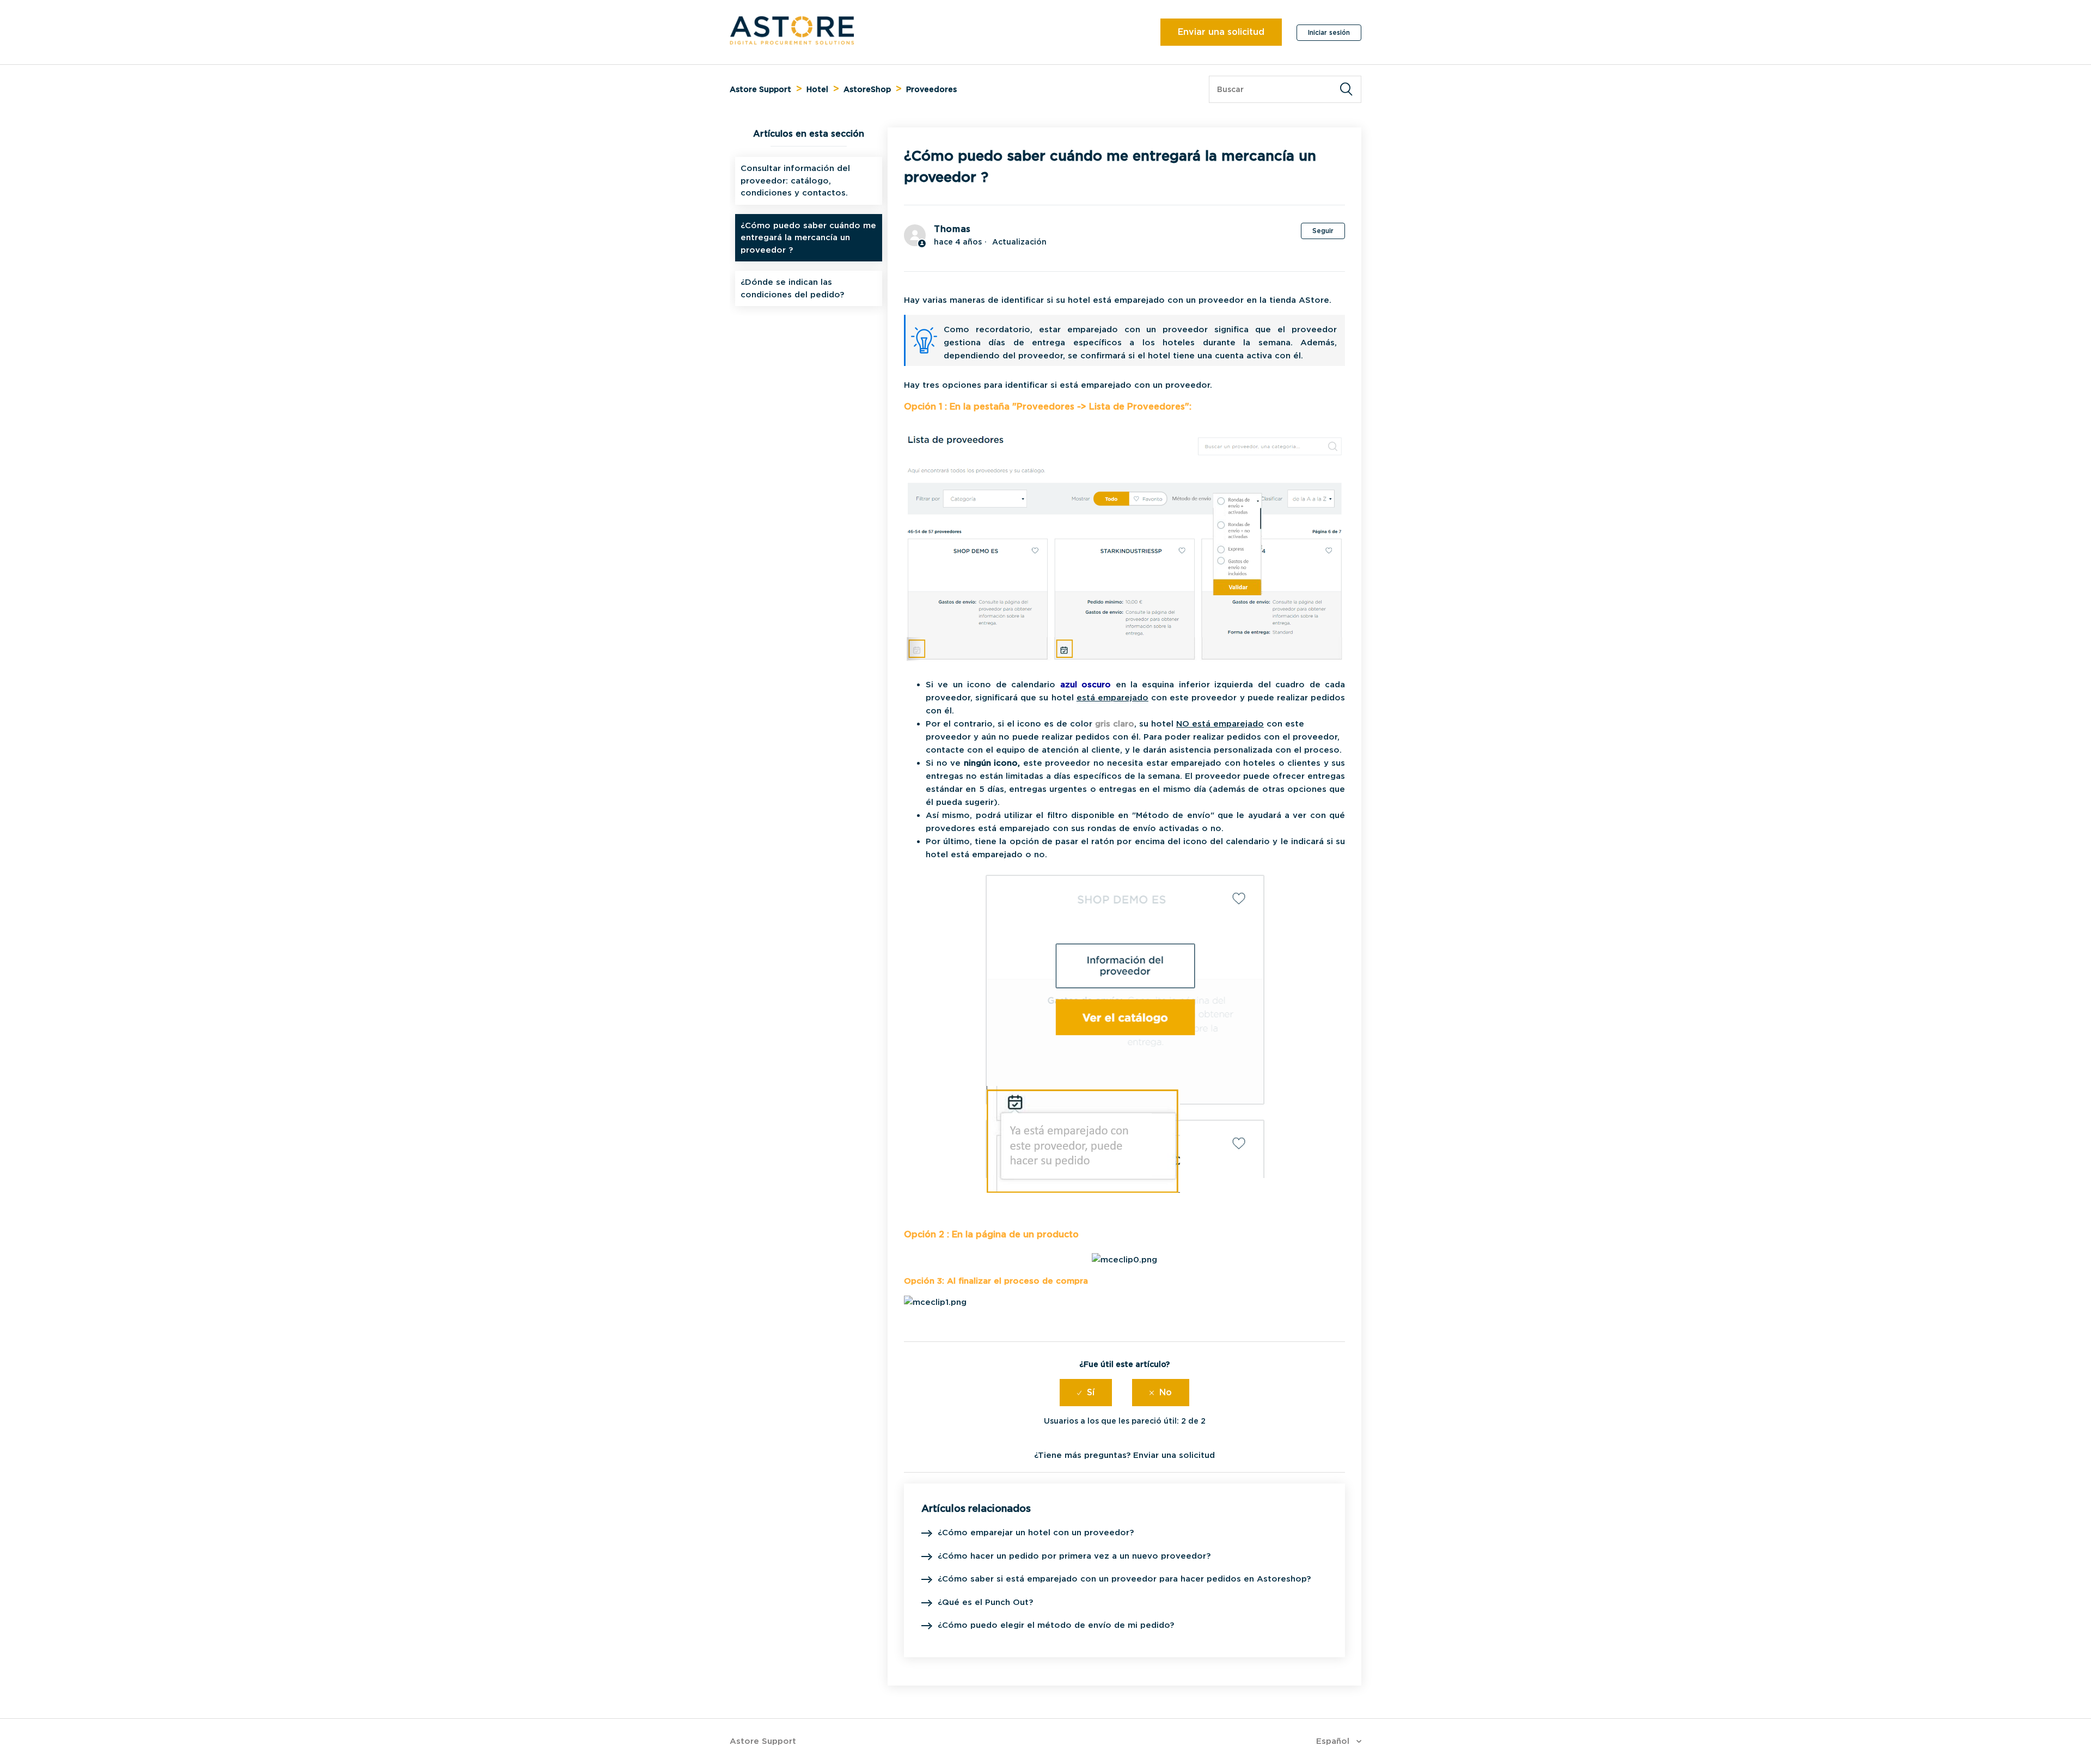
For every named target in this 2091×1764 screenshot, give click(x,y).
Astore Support (760, 89)
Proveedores (931, 89)
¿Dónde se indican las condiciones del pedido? (792, 288)
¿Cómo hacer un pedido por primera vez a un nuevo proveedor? (1074, 1556)
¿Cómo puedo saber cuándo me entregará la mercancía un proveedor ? (808, 238)
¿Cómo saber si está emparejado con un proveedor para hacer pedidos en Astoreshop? (1124, 1579)
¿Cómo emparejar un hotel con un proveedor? (1036, 1533)
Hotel (817, 89)
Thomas (952, 229)
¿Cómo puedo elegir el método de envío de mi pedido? (1056, 1625)
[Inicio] (792, 42)
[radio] (1086, 1393)
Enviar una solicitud (1221, 32)
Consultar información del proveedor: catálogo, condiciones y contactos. (795, 181)
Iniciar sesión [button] (1329, 32)
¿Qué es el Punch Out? (985, 1602)
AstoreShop (867, 89)
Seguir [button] (1323, 231)
